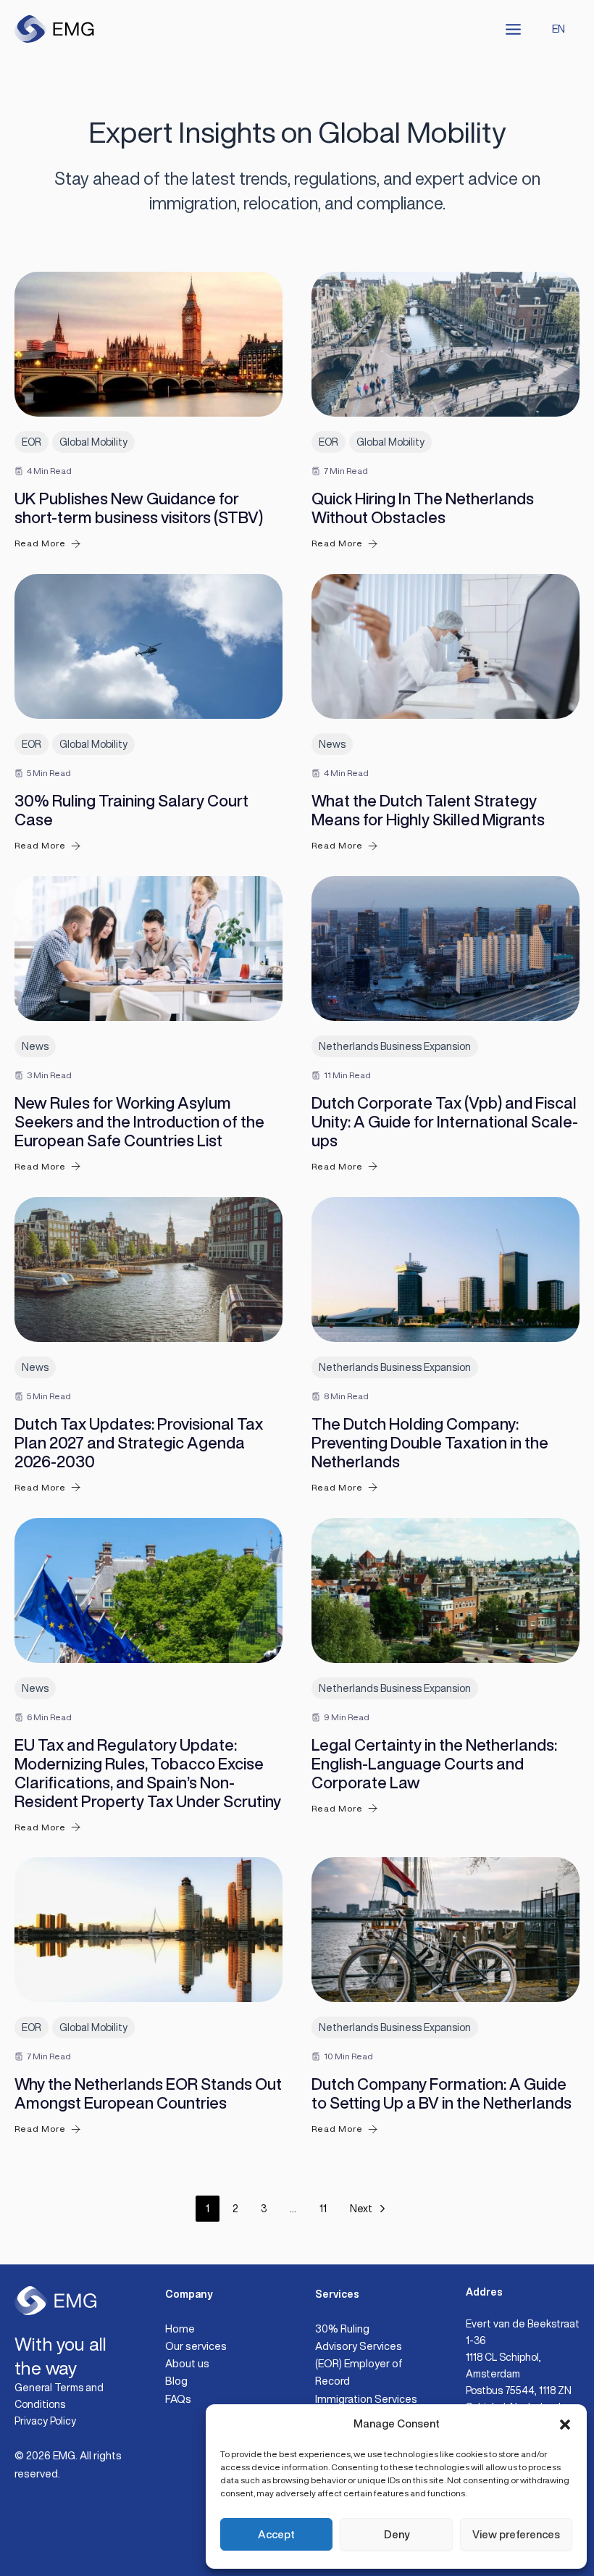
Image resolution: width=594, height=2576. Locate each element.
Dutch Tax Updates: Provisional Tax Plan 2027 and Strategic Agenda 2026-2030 (139, 1443)
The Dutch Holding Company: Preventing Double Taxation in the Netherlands (430, 1443)
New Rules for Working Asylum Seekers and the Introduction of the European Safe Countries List (139, 1122)
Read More (40, 543)
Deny (397, 2534)
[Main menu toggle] (513, 29)
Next (361, 2209)
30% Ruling (342, 2329)
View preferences (516, 2534)
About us (187, 2363)
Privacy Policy (45, 2421)
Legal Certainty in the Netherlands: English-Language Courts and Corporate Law (434, 1764)
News (332, 744)
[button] (565, 2425)
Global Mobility (93, 442)
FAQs (178, 2399)
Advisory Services (359, 2346)
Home (180, 2329)
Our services (196, 2346)
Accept (276, 2534)
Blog (176, 2381)
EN (559, 29)
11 (323, 2209)
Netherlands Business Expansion (395, 1046)
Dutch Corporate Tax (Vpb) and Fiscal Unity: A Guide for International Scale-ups (445, 1122)
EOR (32, 442)
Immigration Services (366, 2399)
